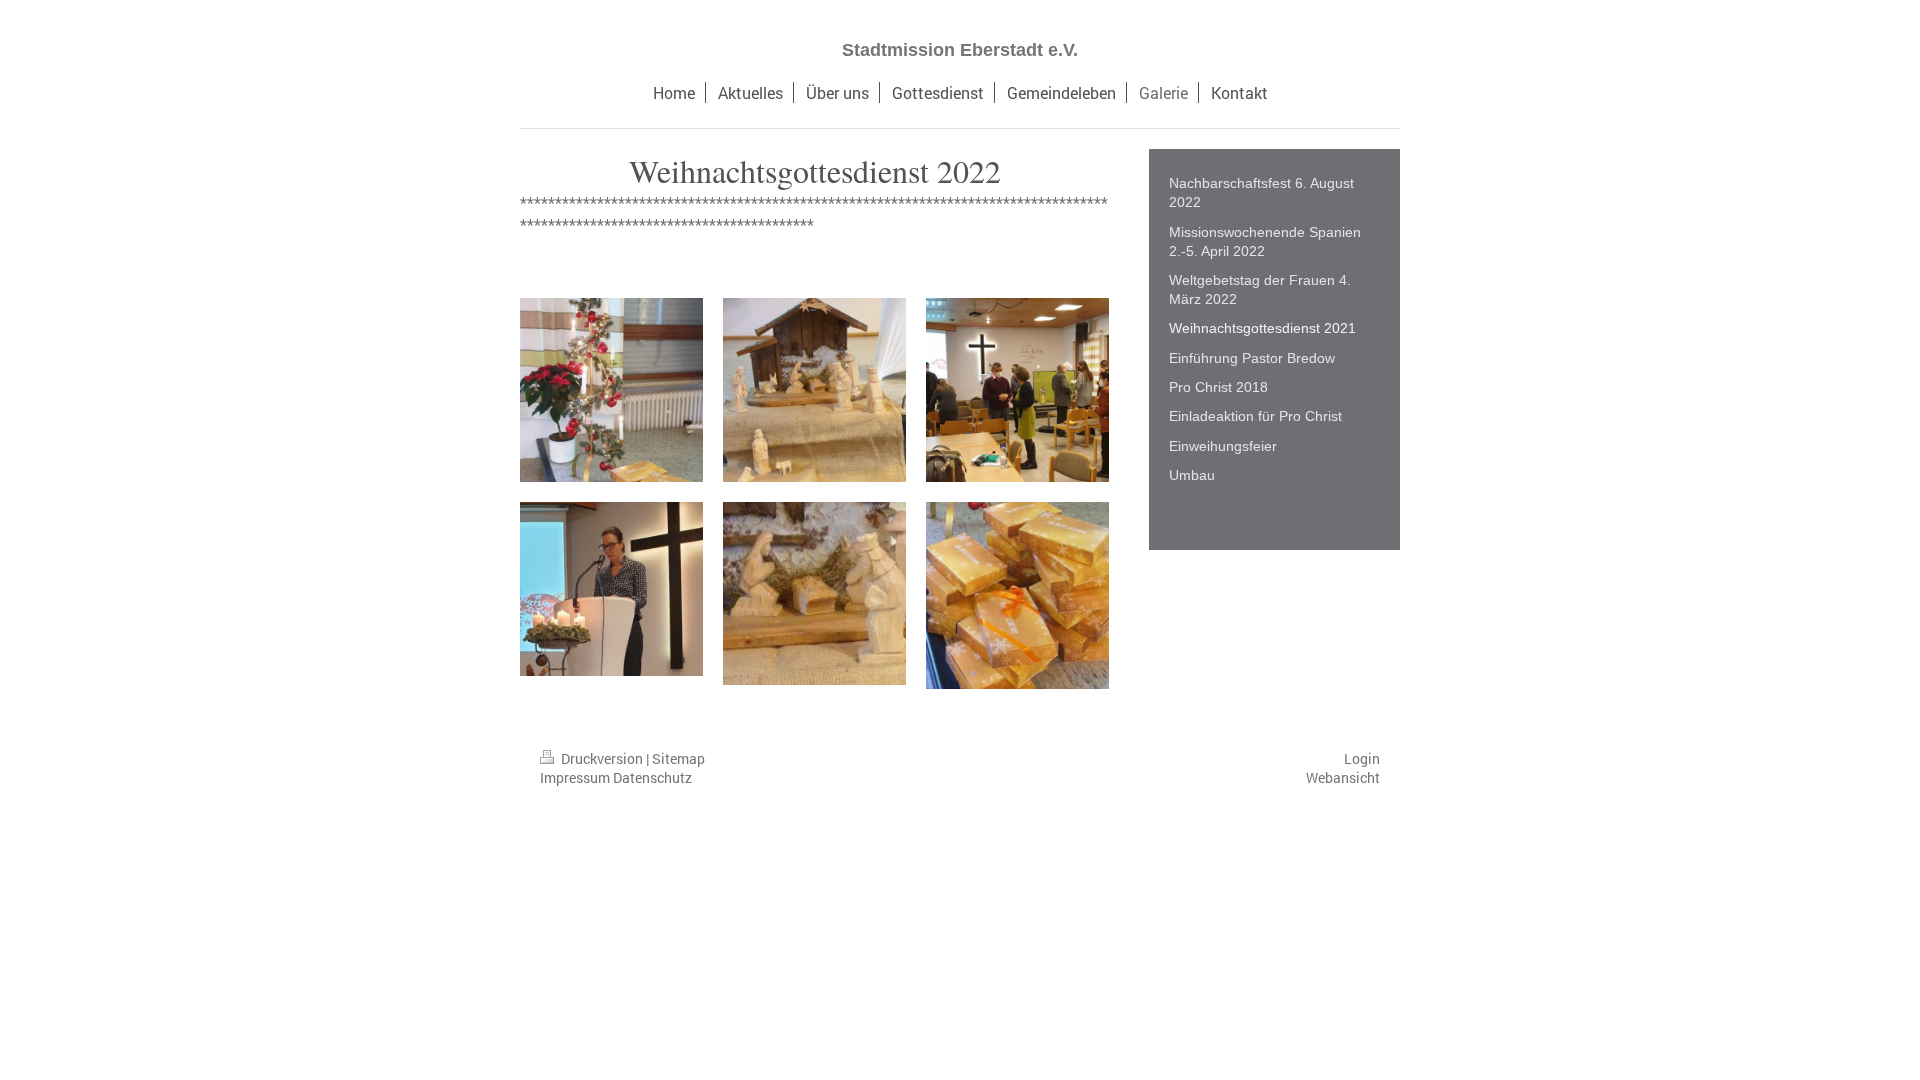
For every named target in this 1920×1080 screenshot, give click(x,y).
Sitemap (678, 758)
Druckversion (602, 758)
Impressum (575, 777)
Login (1362, 758)
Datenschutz (652, 777)
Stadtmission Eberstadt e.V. (960, 50)
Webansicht (1343, 777)
